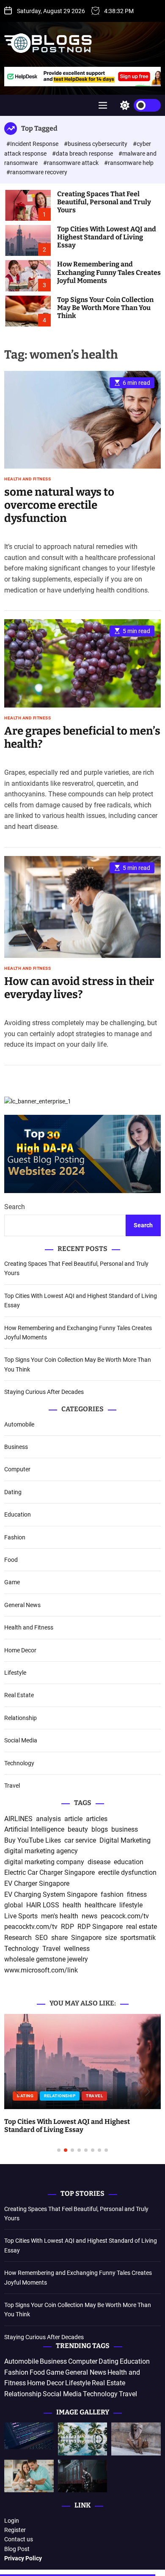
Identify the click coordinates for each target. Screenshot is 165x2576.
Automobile (19, 1424)
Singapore (86, 1938)
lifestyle (131, 1905)
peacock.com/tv (125, 1916)
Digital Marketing (125, 1840)
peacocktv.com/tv (31, 1927)
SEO (41, 1938)
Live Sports (21, 1916)
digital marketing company (44, 1862)
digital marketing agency (41, 1851)
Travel (12, 1786)
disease (99, 1862)
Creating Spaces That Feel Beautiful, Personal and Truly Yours (104, 202)
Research (18, 1938)
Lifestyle (15, 1673)
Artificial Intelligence (34, 1829)
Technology (19, 1763)
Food (11, 1560)
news (89, 1916)
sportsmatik (138, 1938)
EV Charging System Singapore (51, 1894)
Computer (17, 1469)
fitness (137, 1894)
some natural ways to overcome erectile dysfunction (59, 505)
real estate (142, 1927)
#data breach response (83, 154)
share (59, 1938)
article (73, 1819)
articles (97, 1819)
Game (12, 1582)
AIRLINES (18, 1819)
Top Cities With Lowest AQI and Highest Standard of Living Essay (107, 237)
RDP (67, 1927)
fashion (112, 1894)
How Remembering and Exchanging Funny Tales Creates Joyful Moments (109, 272)
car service (80, 1840)
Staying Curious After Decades (44, 1392)
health (72, 1905)
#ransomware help (129, 163)
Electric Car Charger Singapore (49, 1872)
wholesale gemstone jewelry (46, 1959)
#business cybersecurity (96, 144)
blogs (100, 1829)
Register (15, 2530)
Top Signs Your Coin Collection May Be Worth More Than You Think (105, 308)
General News (22, 1605)
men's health (60, 1916)
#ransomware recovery (37, 172)
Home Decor (20, 1650)
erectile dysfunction (127, 1872)
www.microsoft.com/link (41, 1970)
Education (18, 1514)
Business (16, 1447)
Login (12, 2521)
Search (15, 1207)
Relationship (21, 1718)
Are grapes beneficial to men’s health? (82, 738)
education (129, 1862)
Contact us (19, 2539)
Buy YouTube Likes (33, 1840)
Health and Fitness (27, 479)
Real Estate (19, 1695)
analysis (48, 1819)
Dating (13, 1492)
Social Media (21, 1740)
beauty (78, 1829)
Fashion (15, 1537)
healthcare (100, 1905)
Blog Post (17, 2549)
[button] (18, 2092)
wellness (77, 1949)
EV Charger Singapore (37, 1883)
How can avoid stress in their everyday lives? (79, 988)
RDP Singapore (100, 1927)
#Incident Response (33, 144)
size (111, 1938)
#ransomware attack (71, 163)
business (125, 1829)
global (14, 1905)
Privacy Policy (23, 2558)
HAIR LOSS (43, 1905)
